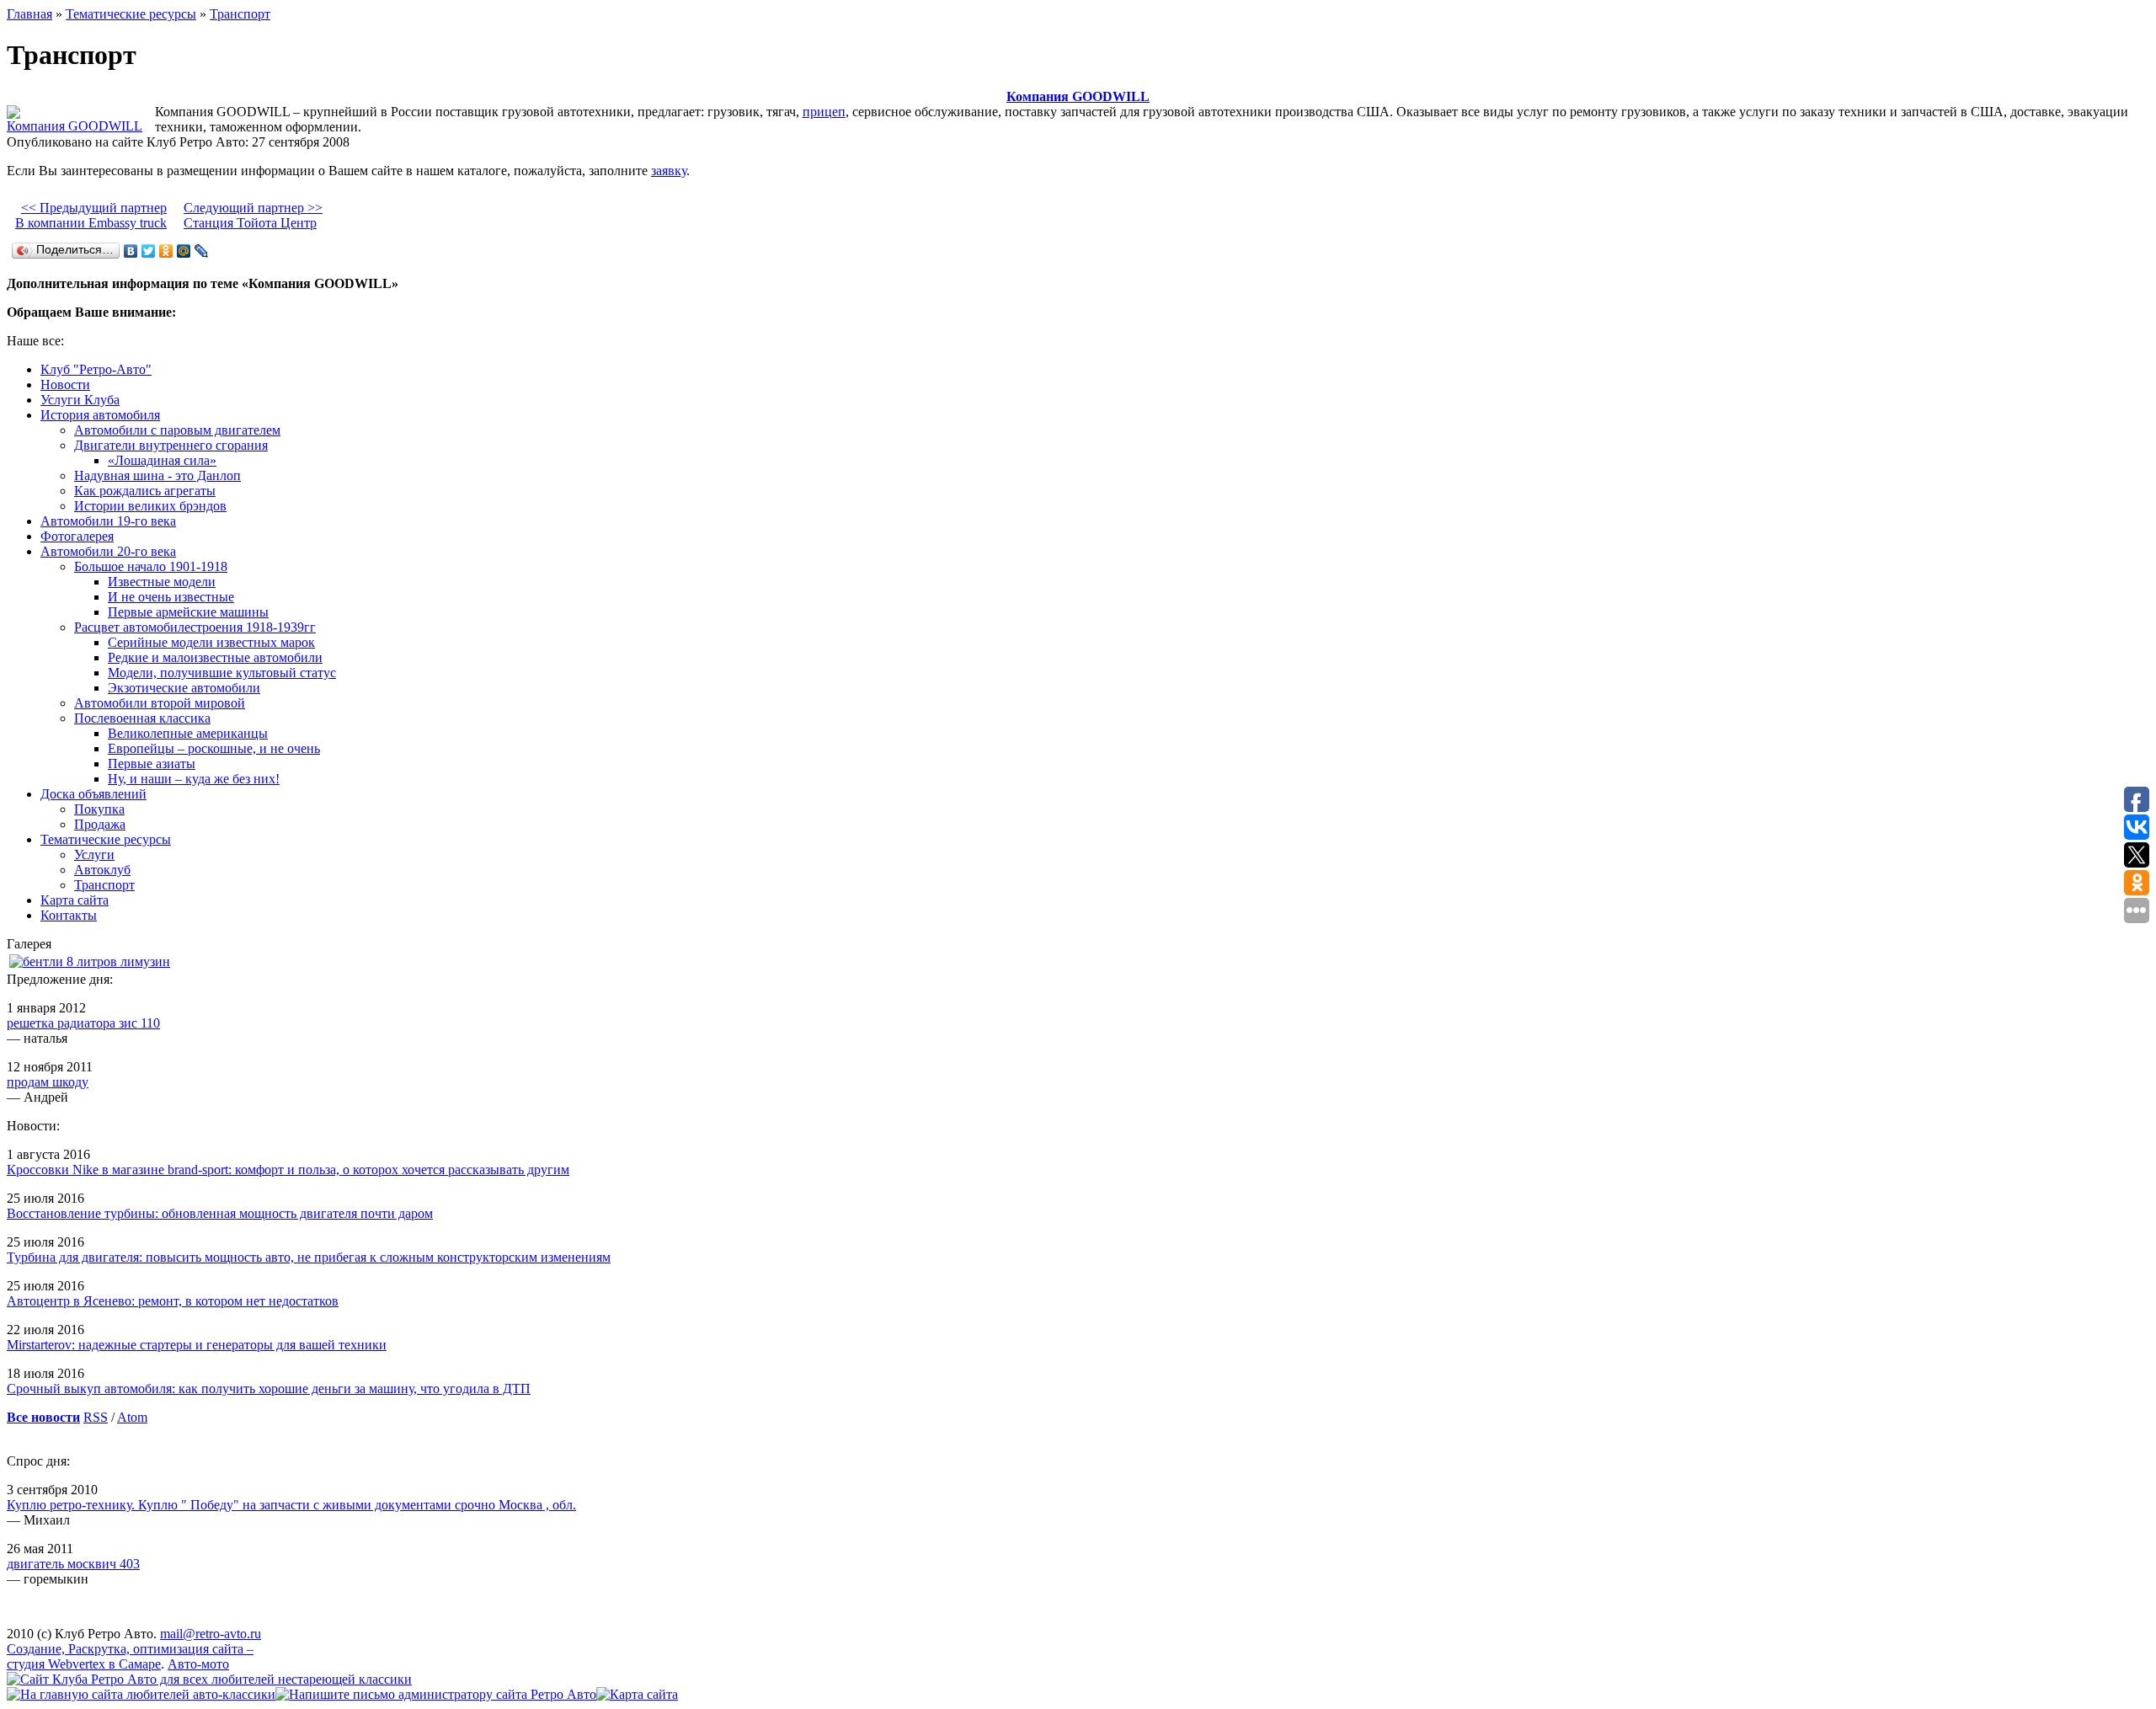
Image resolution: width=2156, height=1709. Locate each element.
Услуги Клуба (80, 400)
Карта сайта (75, 900)
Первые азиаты (152, 764)
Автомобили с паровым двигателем (177, 430)
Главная (29, 14)
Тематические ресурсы (131, 14)
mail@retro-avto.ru (211, 1634)
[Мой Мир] (184, 251)
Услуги (94, 854)
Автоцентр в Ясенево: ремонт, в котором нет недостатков (173, 1301)
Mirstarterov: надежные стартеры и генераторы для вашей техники (197, 1345)
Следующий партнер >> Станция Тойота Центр (253, 215)
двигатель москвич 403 (73, 1564)
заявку (669, 171)
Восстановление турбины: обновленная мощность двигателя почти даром (220, 1213)
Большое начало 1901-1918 (151, 566)
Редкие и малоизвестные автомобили (215, 657)
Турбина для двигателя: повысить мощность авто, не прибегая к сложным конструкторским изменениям (309, 1257)
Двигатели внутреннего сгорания (171, 445)
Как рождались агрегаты (145, 491)
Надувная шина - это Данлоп (157, 475)
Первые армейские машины (188, 612)
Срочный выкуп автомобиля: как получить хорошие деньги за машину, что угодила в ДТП (269, 1389)
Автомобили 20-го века (108, 551)
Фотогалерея (77, 536)
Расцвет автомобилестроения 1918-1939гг (195, 627)
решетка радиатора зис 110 (83, 1023)
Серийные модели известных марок (211, 642)
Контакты (69, 915)
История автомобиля (100, 415)
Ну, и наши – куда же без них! (194, 779)
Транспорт (240, 14)
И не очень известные (171, 597)
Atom (132, 1417)
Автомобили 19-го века (108, 521)
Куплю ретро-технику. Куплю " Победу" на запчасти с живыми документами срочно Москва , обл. (291, 1505)
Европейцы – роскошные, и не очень (214, 748)
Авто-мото (198, 1664)
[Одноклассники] (166, 251)
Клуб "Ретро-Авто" (96, 369)
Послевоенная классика (142, 718)
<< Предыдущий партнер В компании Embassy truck (91, 215)
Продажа (100, 824)
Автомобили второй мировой (160, 703)
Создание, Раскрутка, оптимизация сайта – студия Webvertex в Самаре (130, 1656)
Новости (65, 385)
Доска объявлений (93, 794)
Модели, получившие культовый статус (222, 673)
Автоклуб (102, 870)
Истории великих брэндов (150, 506)
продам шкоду (48, 1082)
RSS (96, 1417)
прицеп (824, 112)
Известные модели (162, 582)
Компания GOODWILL (1078, 96)
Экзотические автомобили (184, 688)
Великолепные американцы (188, 733)
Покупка (99, 809)
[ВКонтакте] (131, 251)
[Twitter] (149, 251)
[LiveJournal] (202, 251)
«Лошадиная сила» (162, 460)
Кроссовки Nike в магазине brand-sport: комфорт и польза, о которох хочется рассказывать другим (288, 1170)
